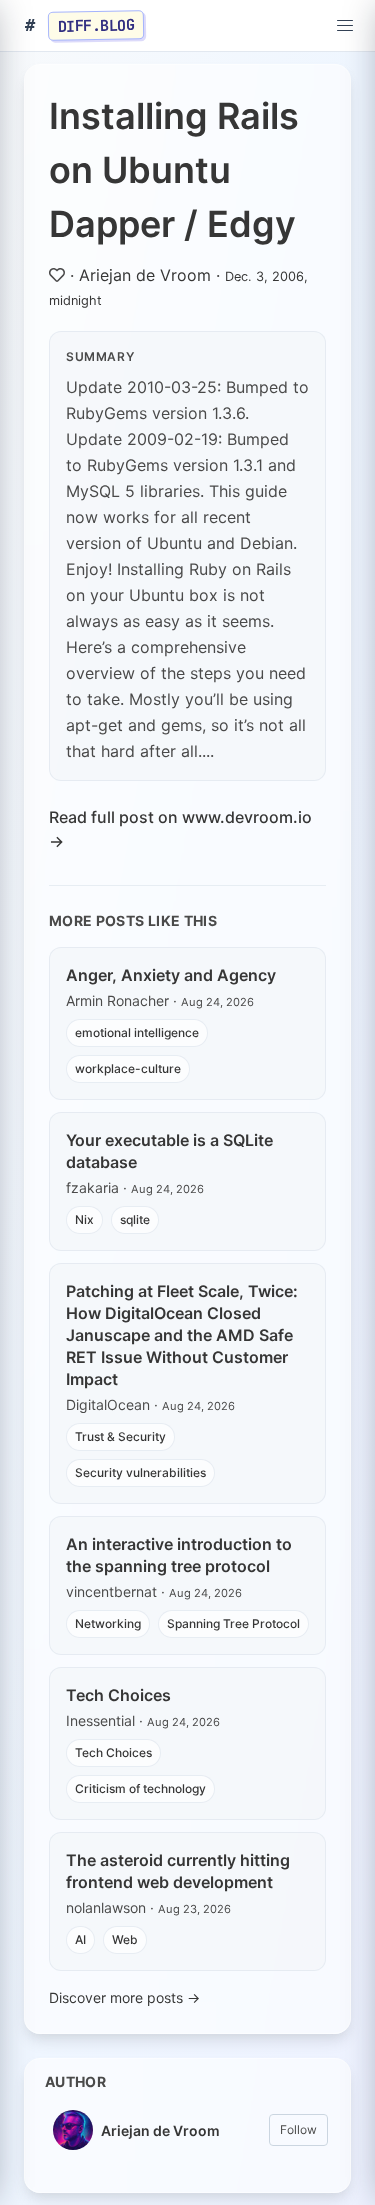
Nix (84, 1219)
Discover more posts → (124, 1997)
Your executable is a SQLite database (169, 1151)
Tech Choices (118, 1695)
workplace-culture (128, 1068)
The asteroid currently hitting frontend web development (178, 1871)
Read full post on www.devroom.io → (180, 829)
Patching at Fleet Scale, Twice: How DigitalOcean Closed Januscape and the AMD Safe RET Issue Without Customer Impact (182, 1335)
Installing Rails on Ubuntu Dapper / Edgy (174, 170)
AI (80, 1939)
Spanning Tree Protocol (233, 1623)
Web (125, 1939)
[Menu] (345, 26)
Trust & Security (120, 1436)
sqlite (135, 1219)
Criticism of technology (140, 1788)
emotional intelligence (137, 1032)
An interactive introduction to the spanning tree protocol (179, 1555)
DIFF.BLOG (96, 25)
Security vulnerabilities (140, 1472)
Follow (298, 2129)
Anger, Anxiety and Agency (171, 975)
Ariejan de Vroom (145, 275)
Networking (108, 1623)
